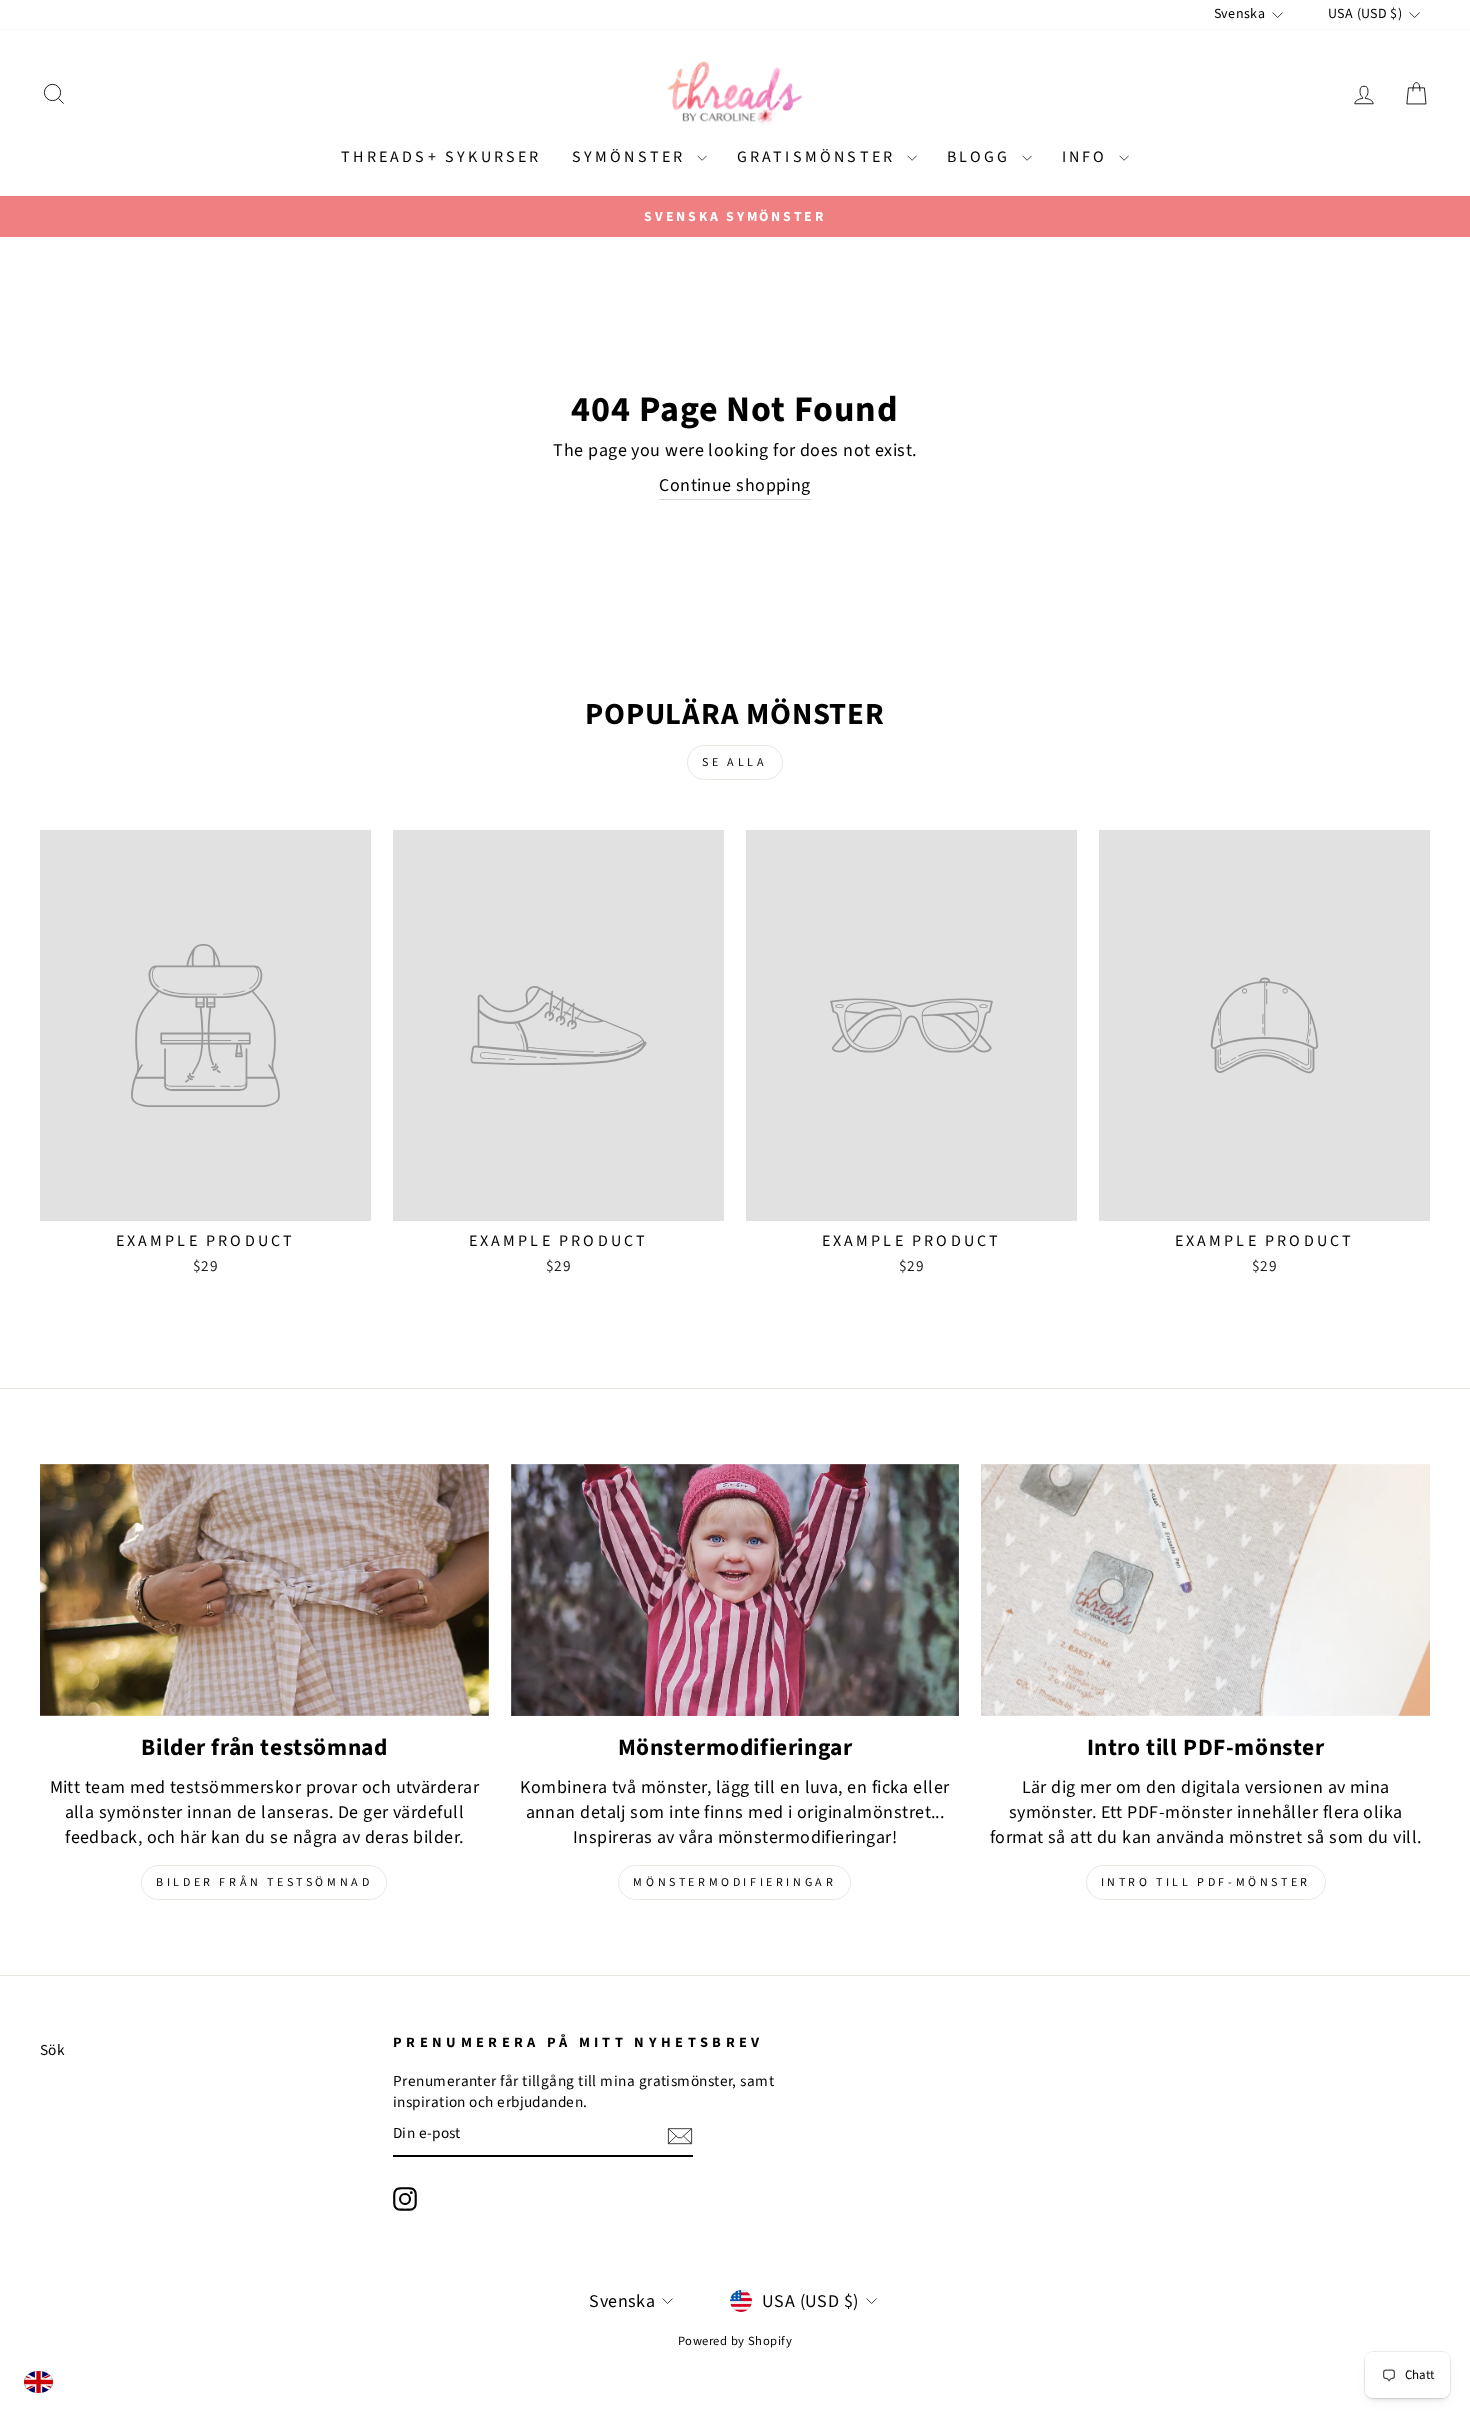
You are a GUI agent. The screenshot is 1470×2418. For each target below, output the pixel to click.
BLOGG (982, 157)
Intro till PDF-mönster (1206, 1882)
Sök (52, 2050)
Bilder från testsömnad (264, 1882)
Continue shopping (735, 485)
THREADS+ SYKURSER (441, 157)
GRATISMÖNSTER (819, 157)
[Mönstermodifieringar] (735, 1590)
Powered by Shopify (735, 2341)
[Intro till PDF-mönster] (1205, 1590)
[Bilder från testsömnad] (264, 1590)
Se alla (734, 762)
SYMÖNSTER (632, 157)
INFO (1088, 157)
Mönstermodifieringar (734, 1882)
